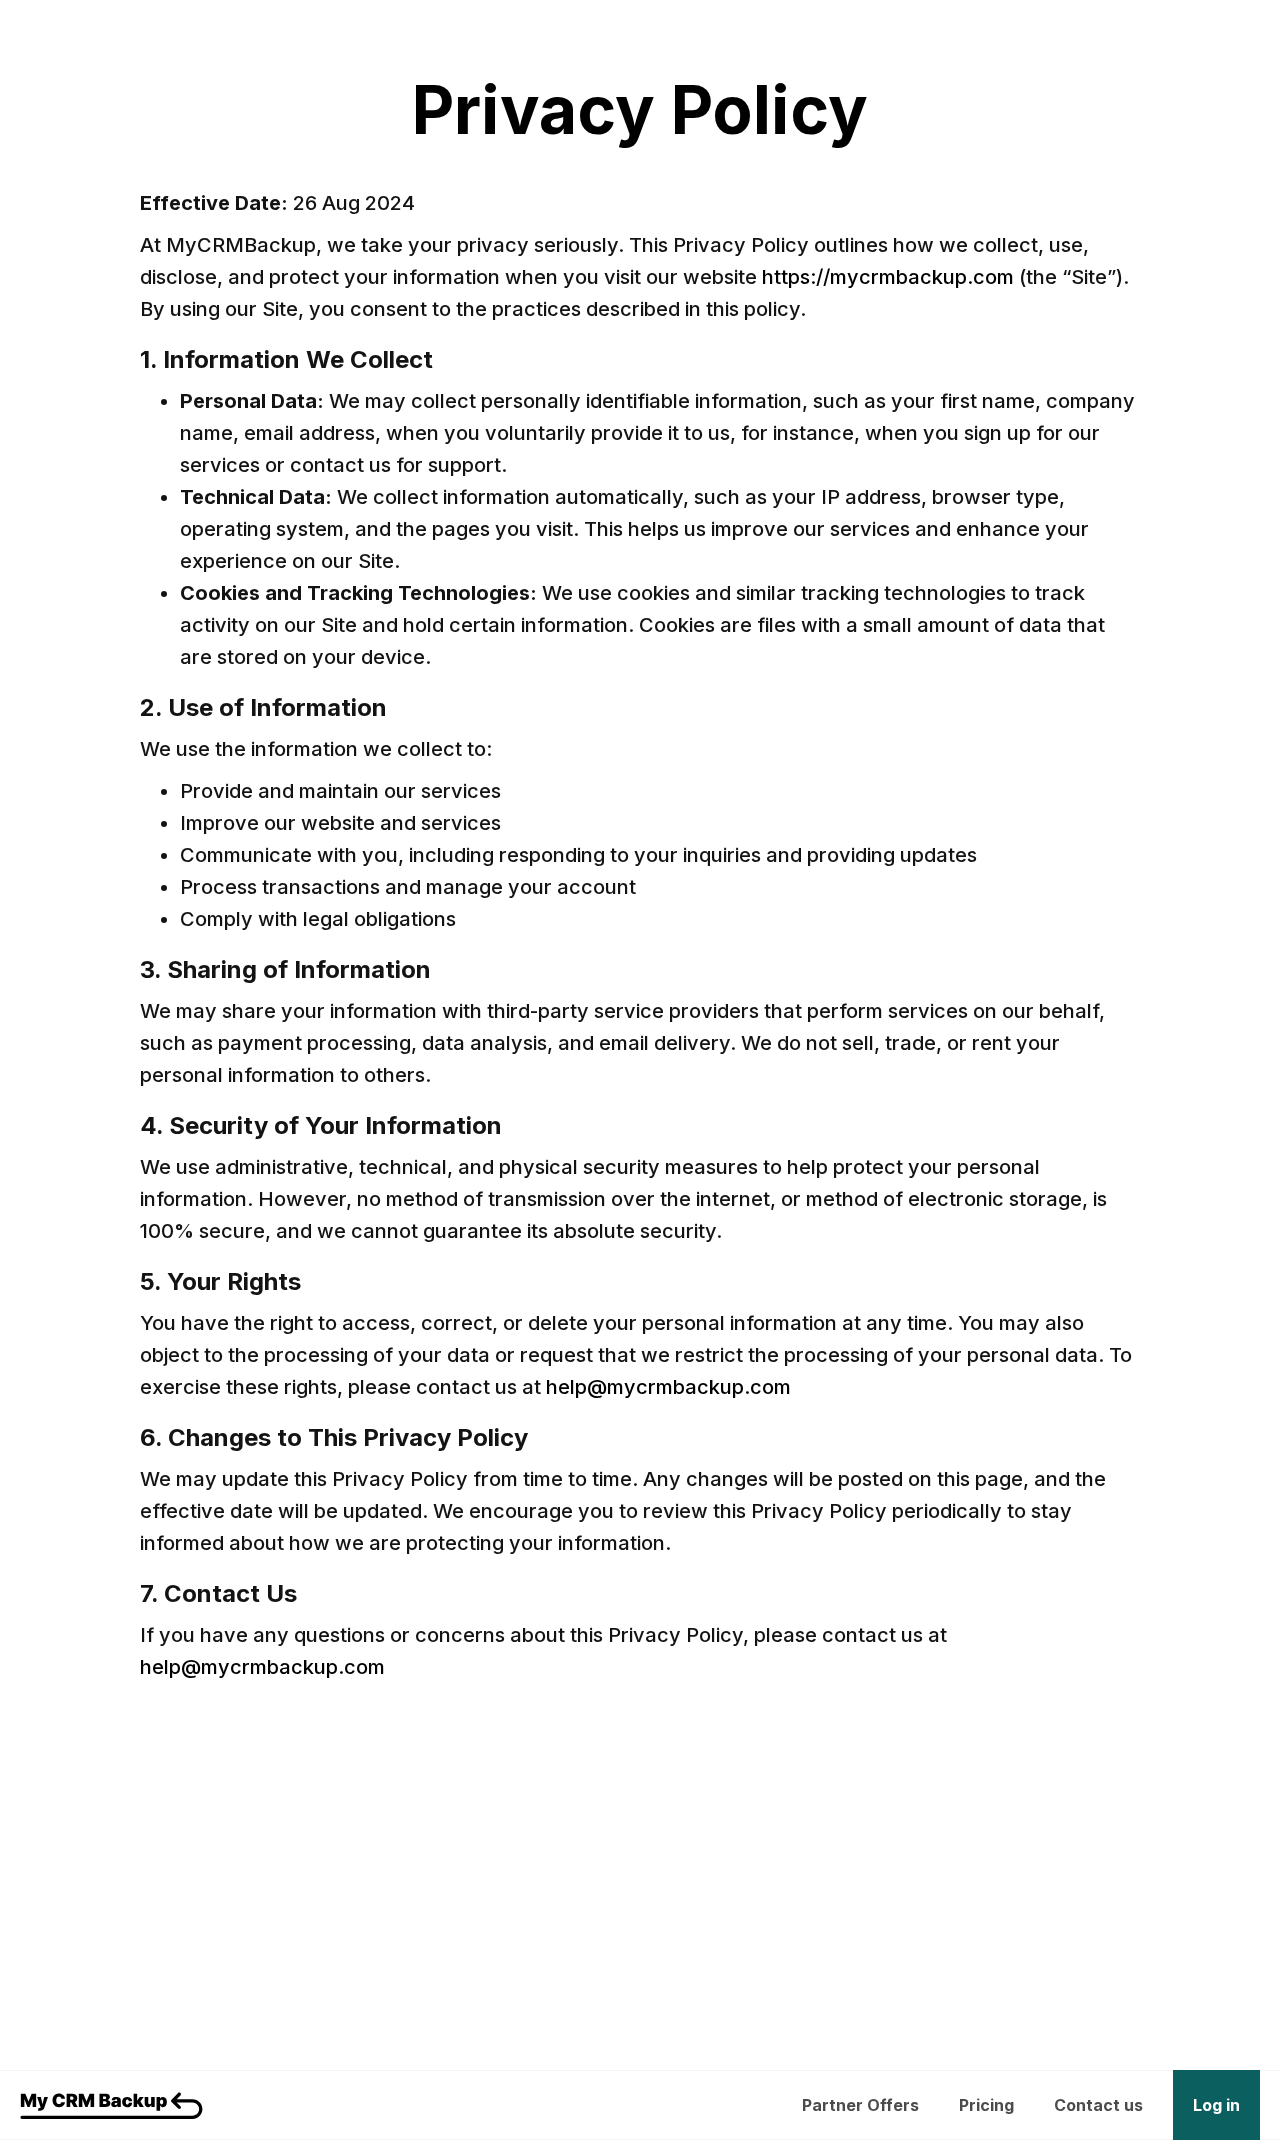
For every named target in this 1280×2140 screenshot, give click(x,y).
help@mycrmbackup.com (668, 1387)
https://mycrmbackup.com (888, 277)
